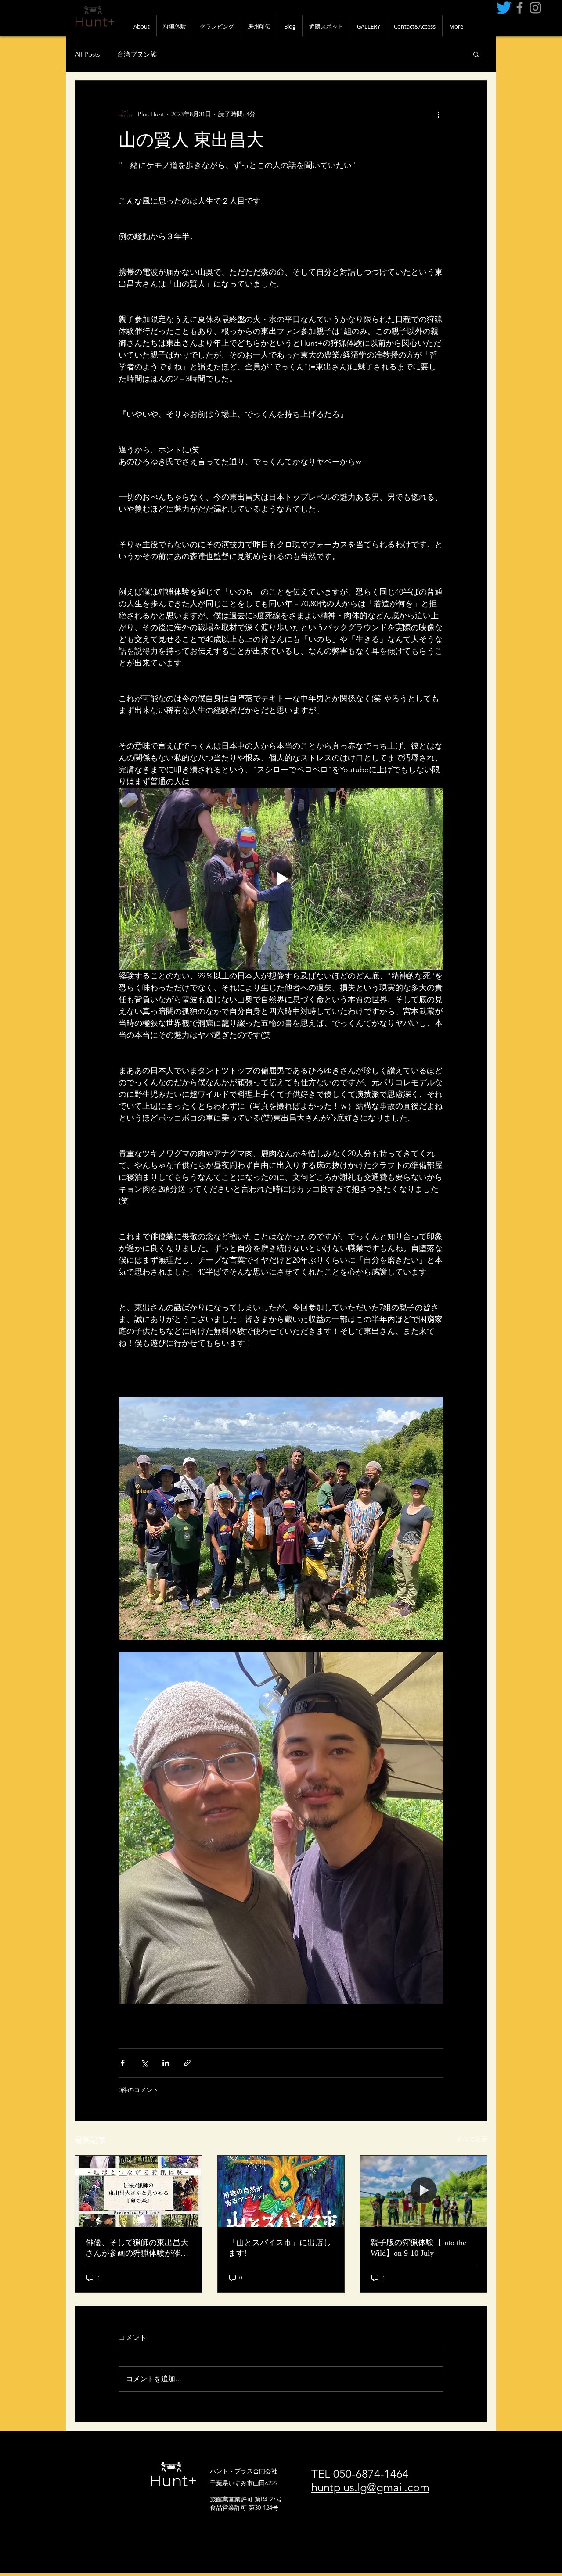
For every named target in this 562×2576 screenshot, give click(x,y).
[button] (476, 54)
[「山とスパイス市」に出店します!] (281, 2191)
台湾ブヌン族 (137, 54)
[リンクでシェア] (187, 2063)
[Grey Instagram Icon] (535, 8)
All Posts (87, 54)
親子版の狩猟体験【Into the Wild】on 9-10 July (418, 2248)
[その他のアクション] (438, 114)
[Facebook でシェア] (123, 2063)
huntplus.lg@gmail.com (370, 2488)
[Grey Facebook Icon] (520, 8)
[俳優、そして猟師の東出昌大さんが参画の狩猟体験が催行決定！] (139, 2191)
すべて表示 (472, 2139)
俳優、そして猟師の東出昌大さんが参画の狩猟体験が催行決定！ (137, 2248)
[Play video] (281, 879)
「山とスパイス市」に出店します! (280, 2248)
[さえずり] (504, 8)
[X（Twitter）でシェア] (144, 2063)
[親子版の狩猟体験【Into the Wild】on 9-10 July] (423, 2191)
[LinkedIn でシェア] (166, 2063)
